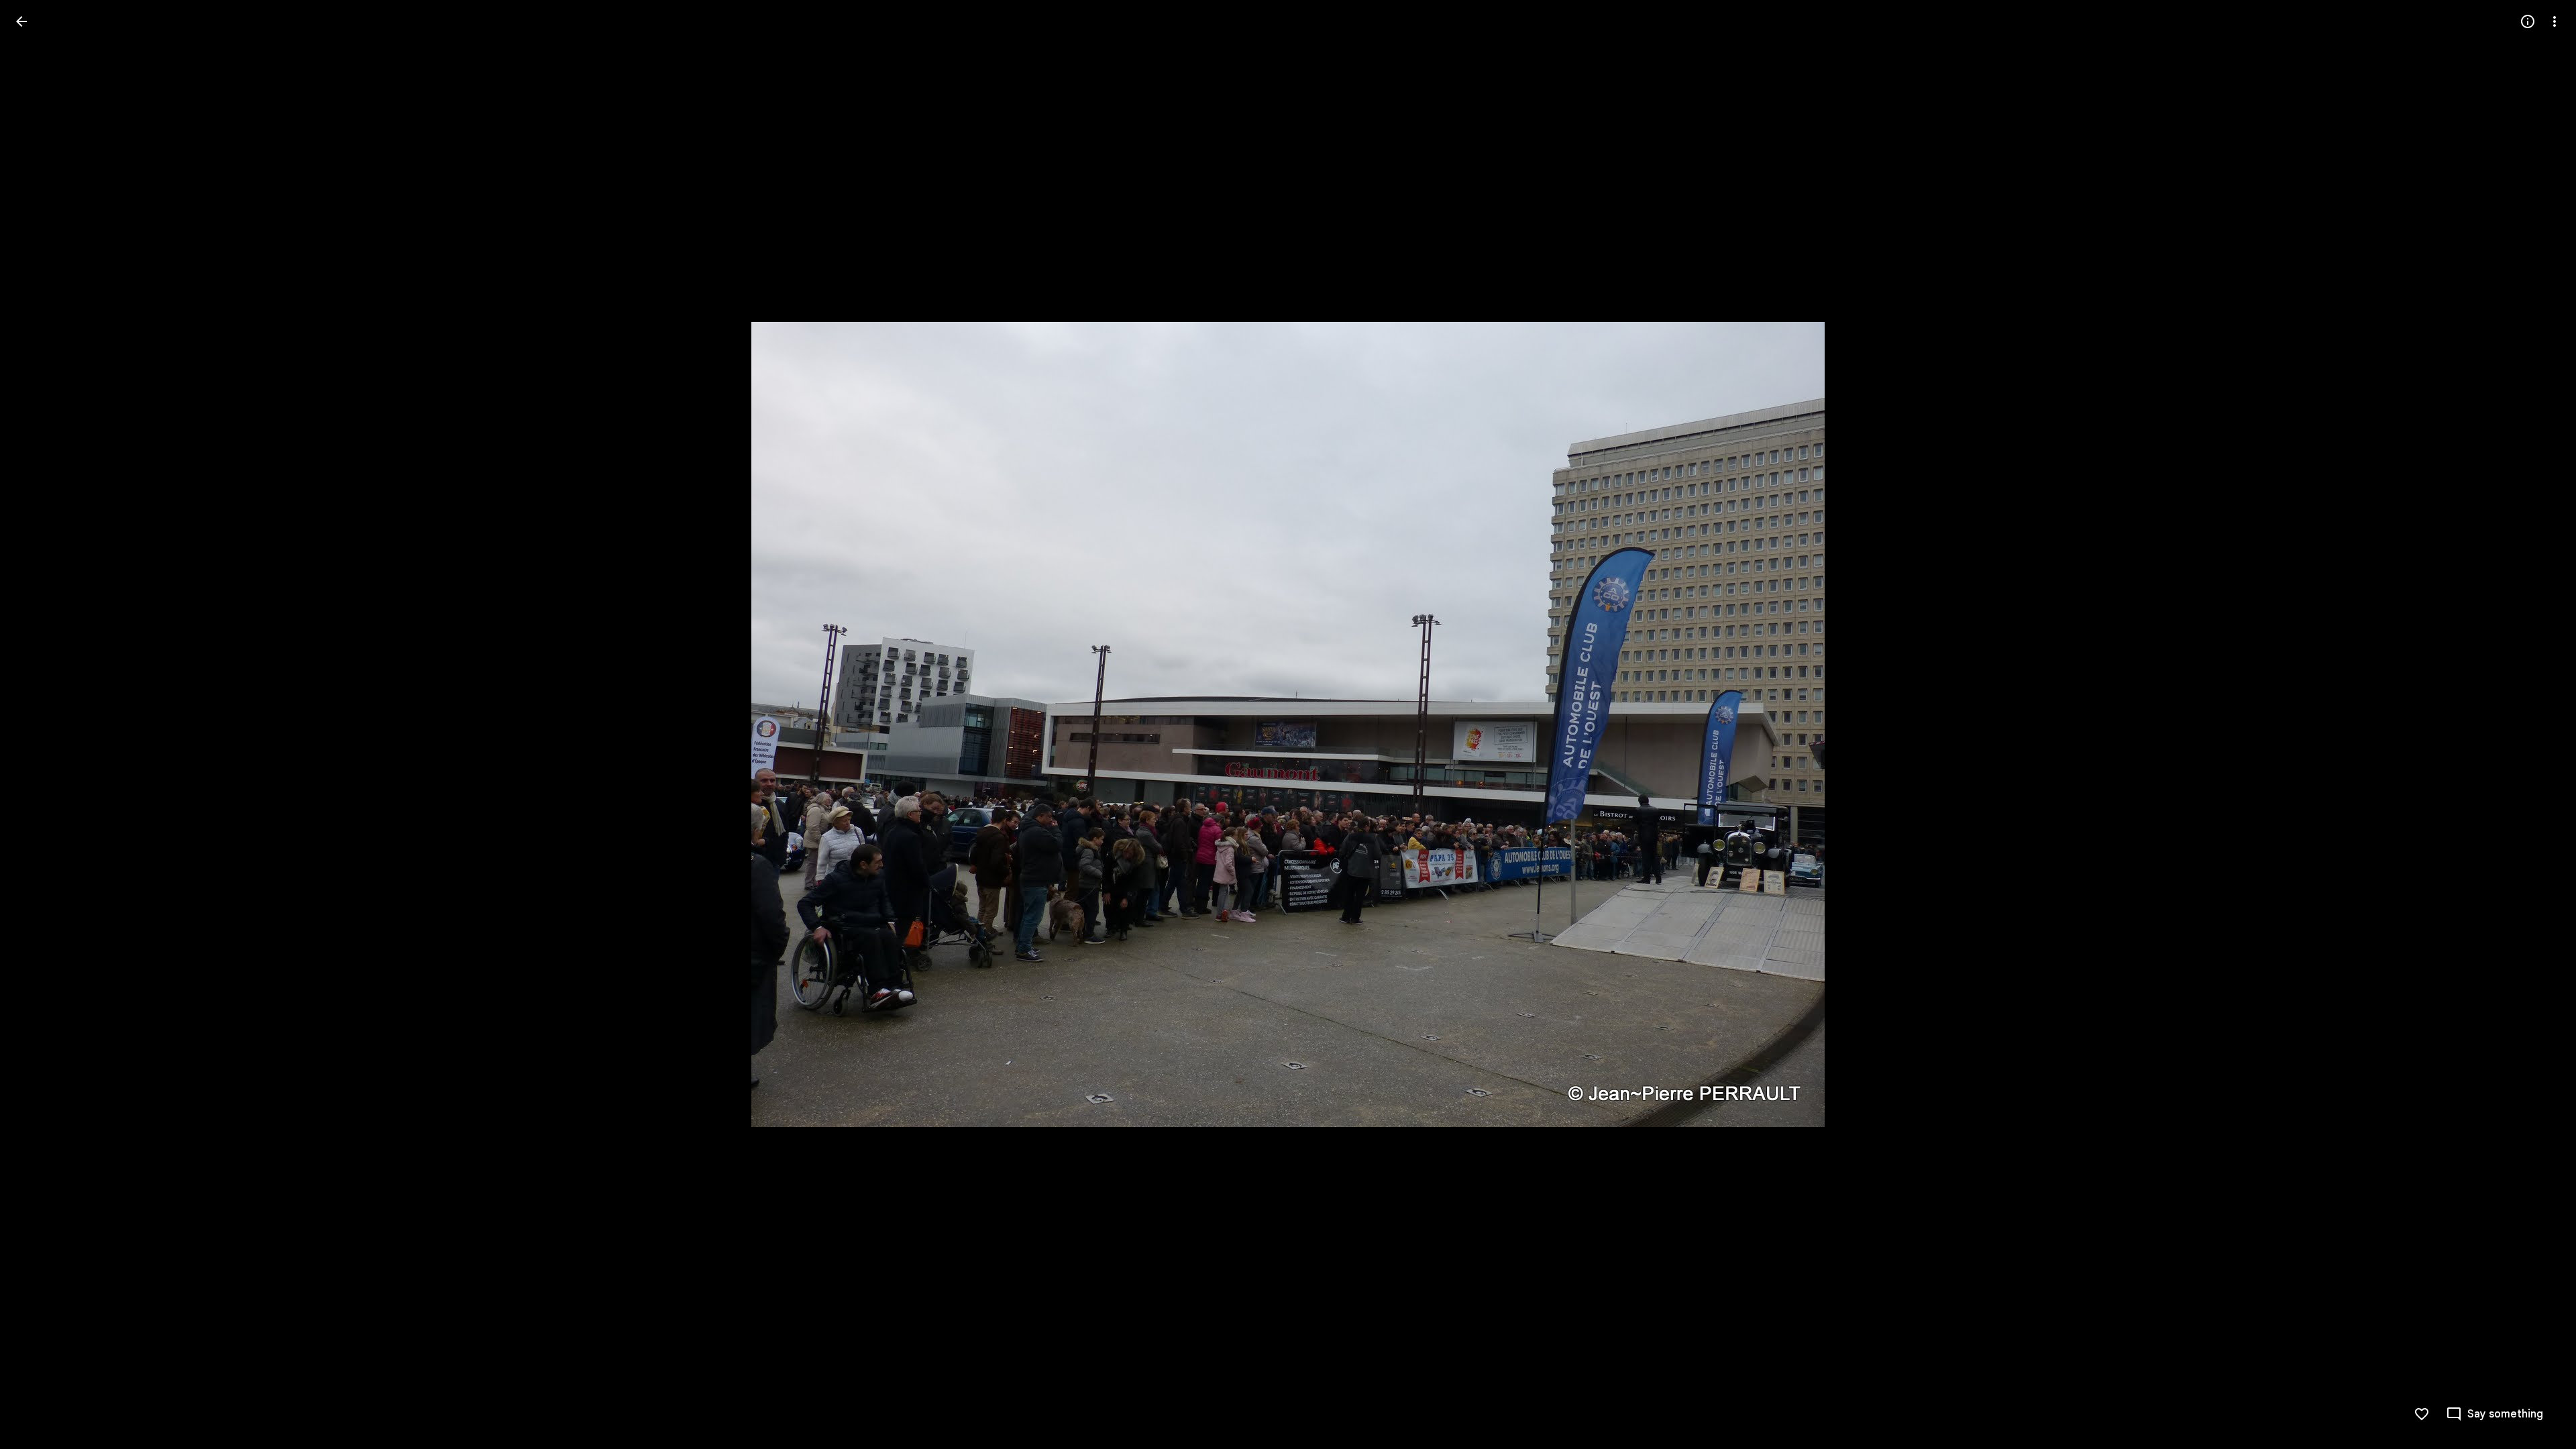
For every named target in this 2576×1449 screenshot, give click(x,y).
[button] (38, 724)
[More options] (2555, 21)
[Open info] (2528, 21)
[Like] (2422, 1414)
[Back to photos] (21, 21)
